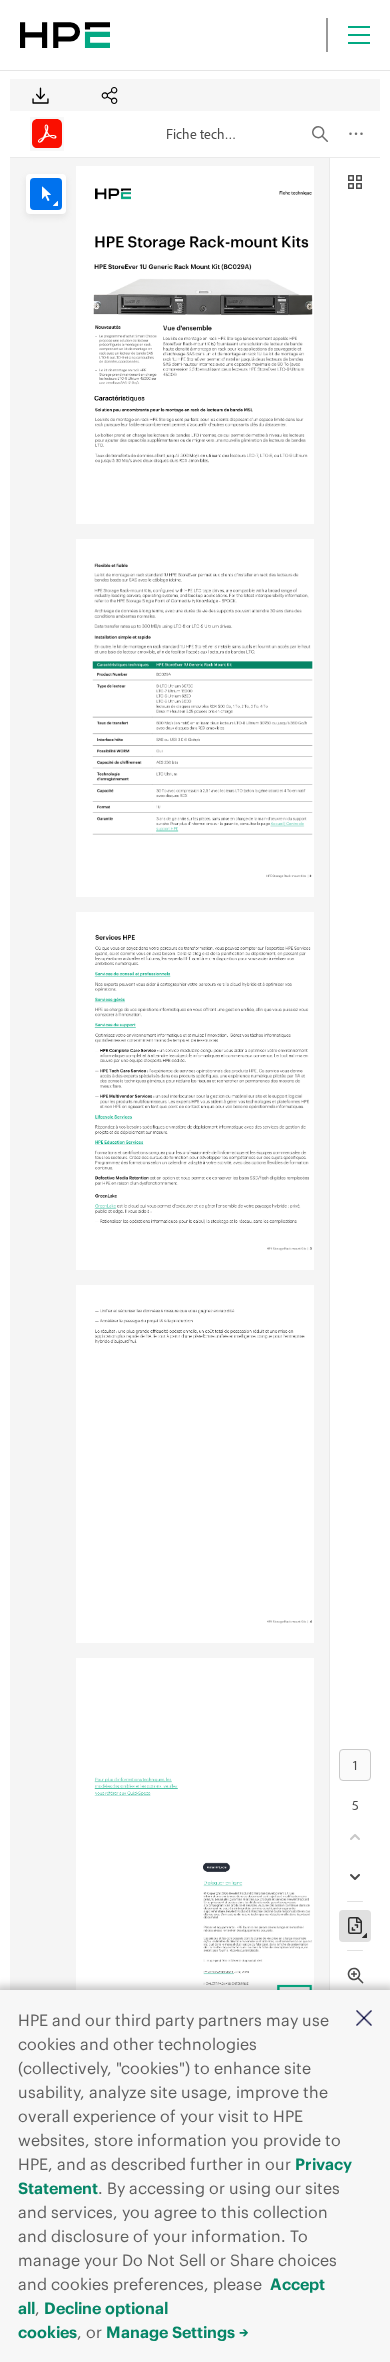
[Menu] (359, 35)
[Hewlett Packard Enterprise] (65, 35)
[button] (364, 2019)
